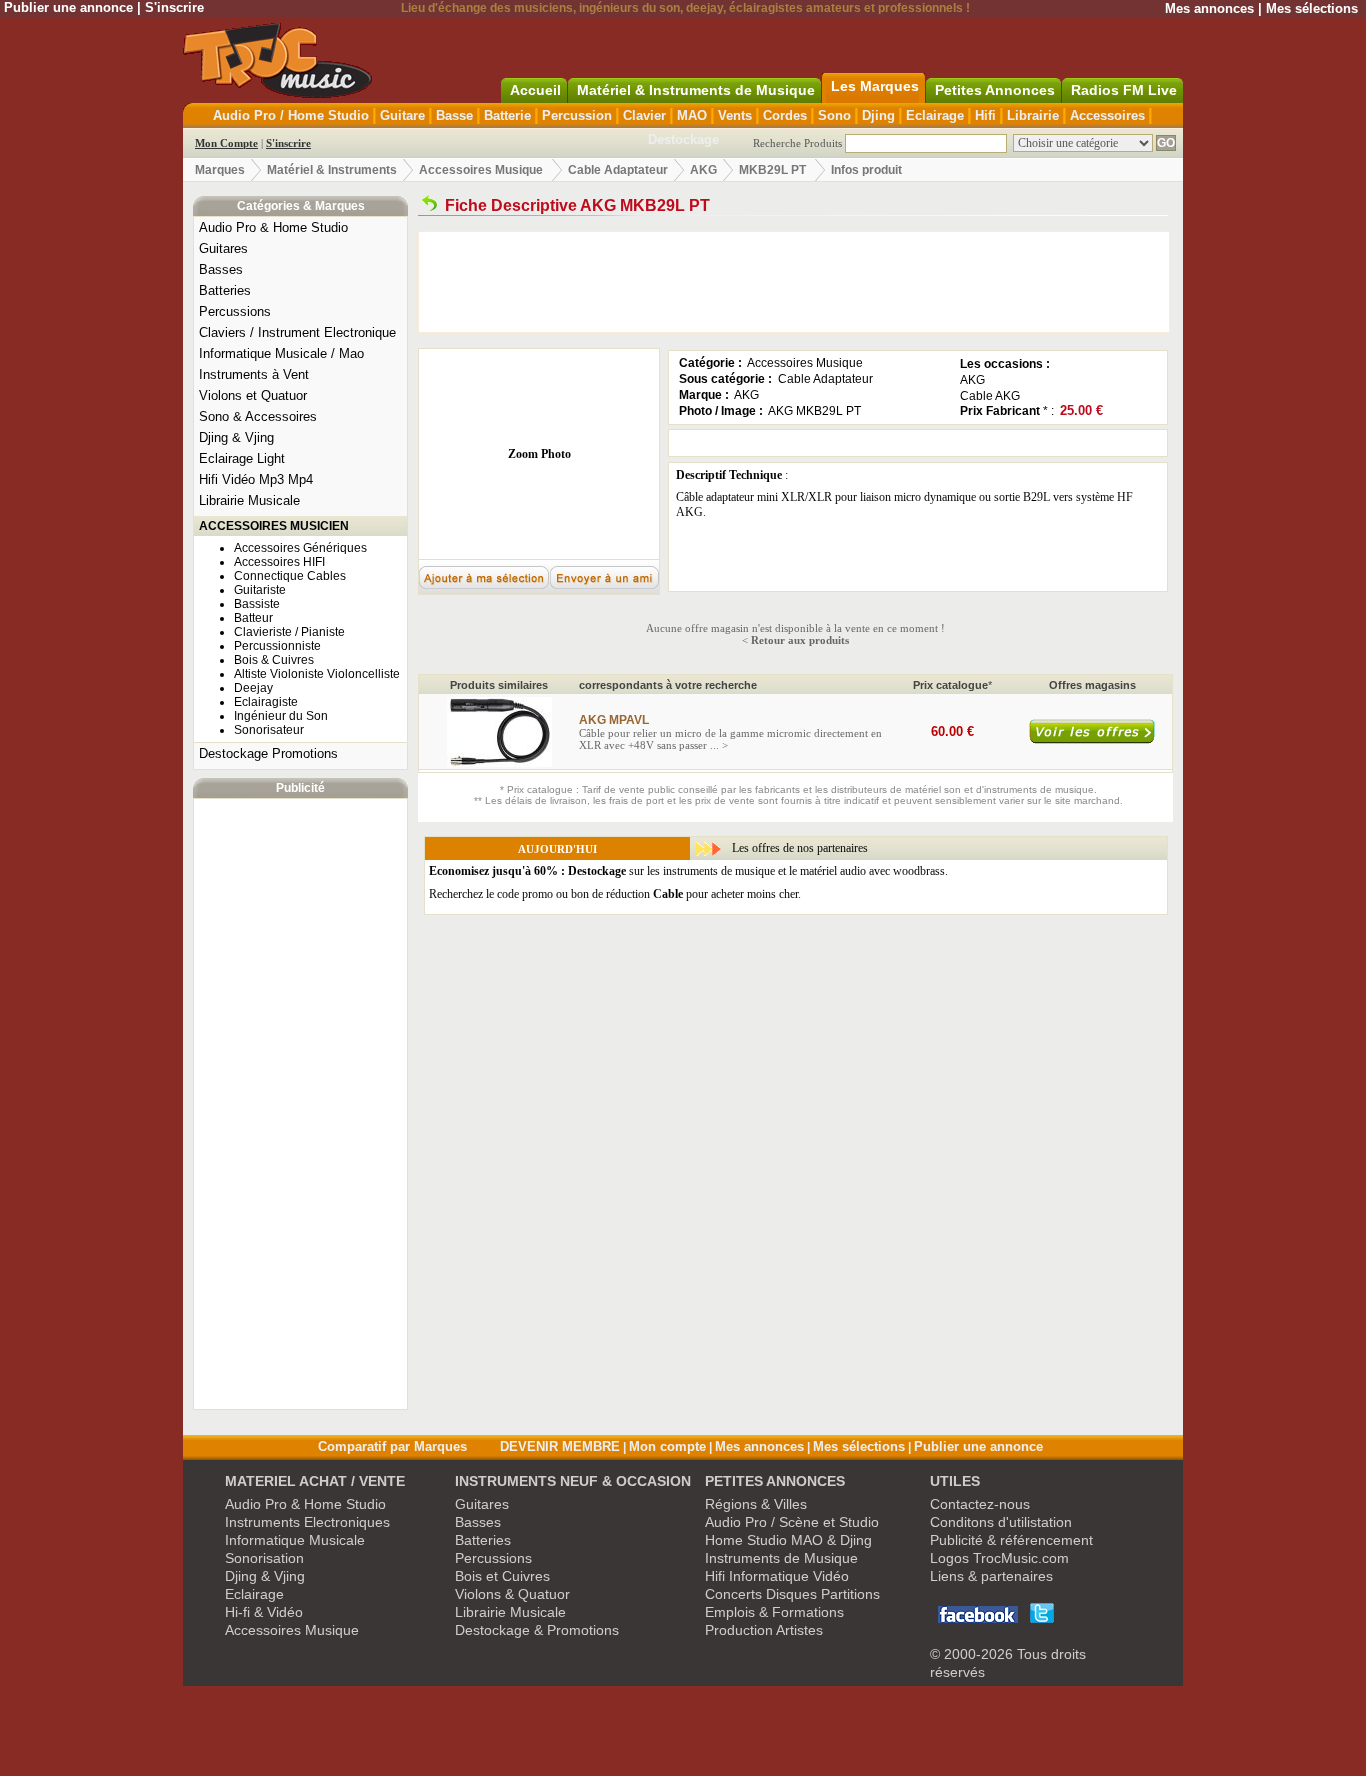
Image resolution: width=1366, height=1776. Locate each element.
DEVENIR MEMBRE (560, 1446)
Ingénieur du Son (281, 716)
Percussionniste (277, 646)
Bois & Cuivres (274, 660)
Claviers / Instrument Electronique (297, 332)
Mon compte (667, 1446)
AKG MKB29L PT (814, 411)
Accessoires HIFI (279, 562)
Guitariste (260, 590)
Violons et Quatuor (253, 395)
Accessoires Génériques (300, 548)
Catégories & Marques (301, 206)
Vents (735, 115)
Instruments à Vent (254, 374)
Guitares (223, 248)
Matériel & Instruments (332, 170)
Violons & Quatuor (512, 1594)
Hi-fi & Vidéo (264, 1612)
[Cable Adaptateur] (429, 205)
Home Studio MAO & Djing (788, 1540)
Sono (834, 115)
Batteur (253, 618)
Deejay (253, 688)
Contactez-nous (980, 1504)
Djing (878, 115)
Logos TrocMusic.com (999, 1558)
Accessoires (1107, 115)
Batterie (507, 115)
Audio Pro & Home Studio (273, 227)
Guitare (402, 115)
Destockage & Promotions (537, 1630)
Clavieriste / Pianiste (289, 632)
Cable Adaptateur (618, 170)
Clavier (644, 115)
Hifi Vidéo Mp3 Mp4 (256, 479)
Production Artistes (764, 1630)
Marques (220, 170)
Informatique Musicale (295, 1540)
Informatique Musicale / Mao (281, 353)
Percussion (577, 115)
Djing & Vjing (236, 437)
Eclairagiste (266, 702)
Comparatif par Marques (392, 1446)
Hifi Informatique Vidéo (777, 1576)
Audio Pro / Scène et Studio (792, 1522)
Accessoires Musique (481, 170)
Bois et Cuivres (502, 1576)
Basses (221, 269)
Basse (454, 115)
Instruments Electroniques (307, 1522)
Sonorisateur (269, 730)
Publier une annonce (68, 7)
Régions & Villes (756, 1504)
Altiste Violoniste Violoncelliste (317, 674)
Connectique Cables (290, 576)
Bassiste (257, 604)
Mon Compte (226, 143)
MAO (692, 115)
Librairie (1033, 115)
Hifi (985, 115)
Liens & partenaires (991, 1576)
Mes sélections (1312, 8)
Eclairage (935, 115)
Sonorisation (264, 1558)
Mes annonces (1209, 8)
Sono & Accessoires (258, 416)
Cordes (785, 115)
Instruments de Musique (781, 1558)
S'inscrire (174, 7)
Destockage (683, 139)
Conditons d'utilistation (1001, 1522)
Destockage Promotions (268, 753)
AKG (703, 170)
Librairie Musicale (249, 500)
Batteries (225, 290)
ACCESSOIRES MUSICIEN (274, 526)
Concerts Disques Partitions (792, 1594)
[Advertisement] (301, 1104)
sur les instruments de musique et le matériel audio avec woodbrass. (688, 871)
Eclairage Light (242, 458)
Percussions (235, 311)
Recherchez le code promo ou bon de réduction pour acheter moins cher (613, 894)
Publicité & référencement (1011, 1540)
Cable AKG (990, 396)
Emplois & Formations (774, 1612)
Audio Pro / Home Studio (291, 115)
